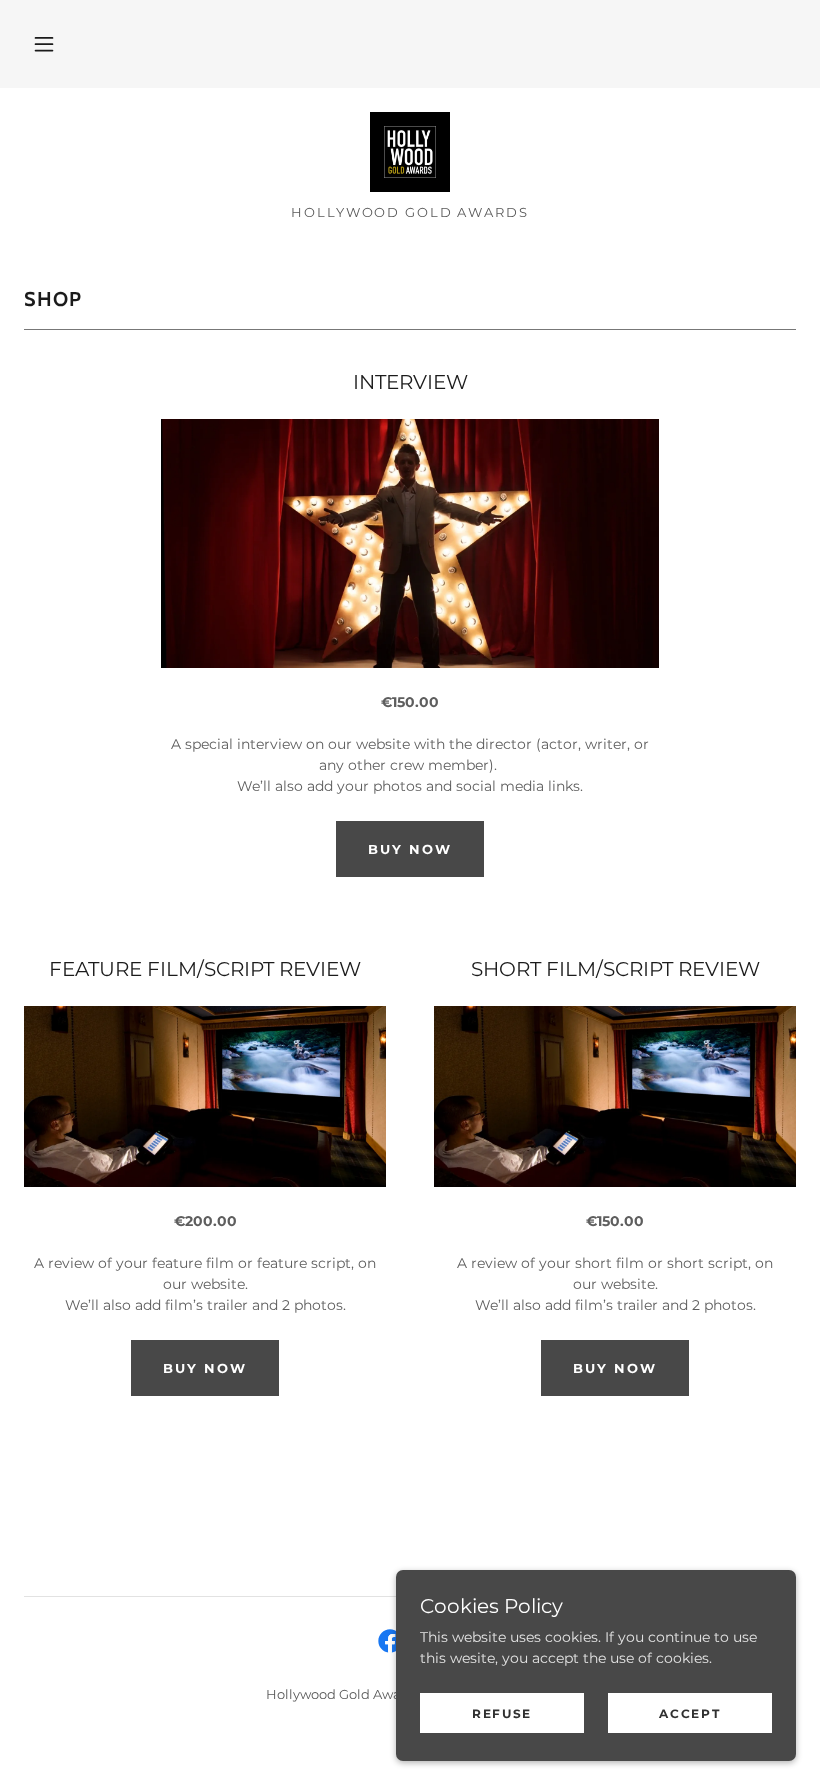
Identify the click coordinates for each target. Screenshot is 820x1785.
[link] (410, 152)
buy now (409, 849)
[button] (44, 44)
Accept (689, 1713)
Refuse (502, 1713)
